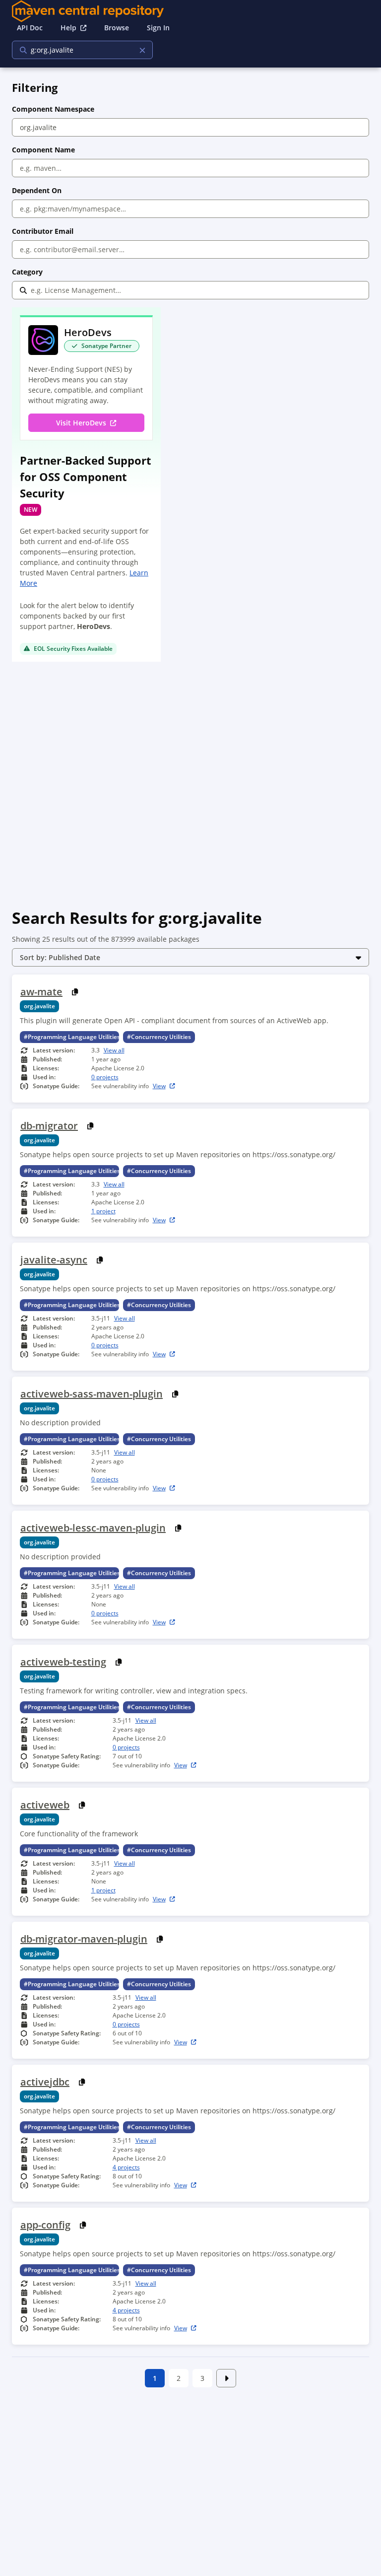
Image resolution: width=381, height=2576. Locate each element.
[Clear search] (142, 50)
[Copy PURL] (75, 992)
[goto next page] (226, 2378)
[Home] (190, 11)
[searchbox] (76, 50)
